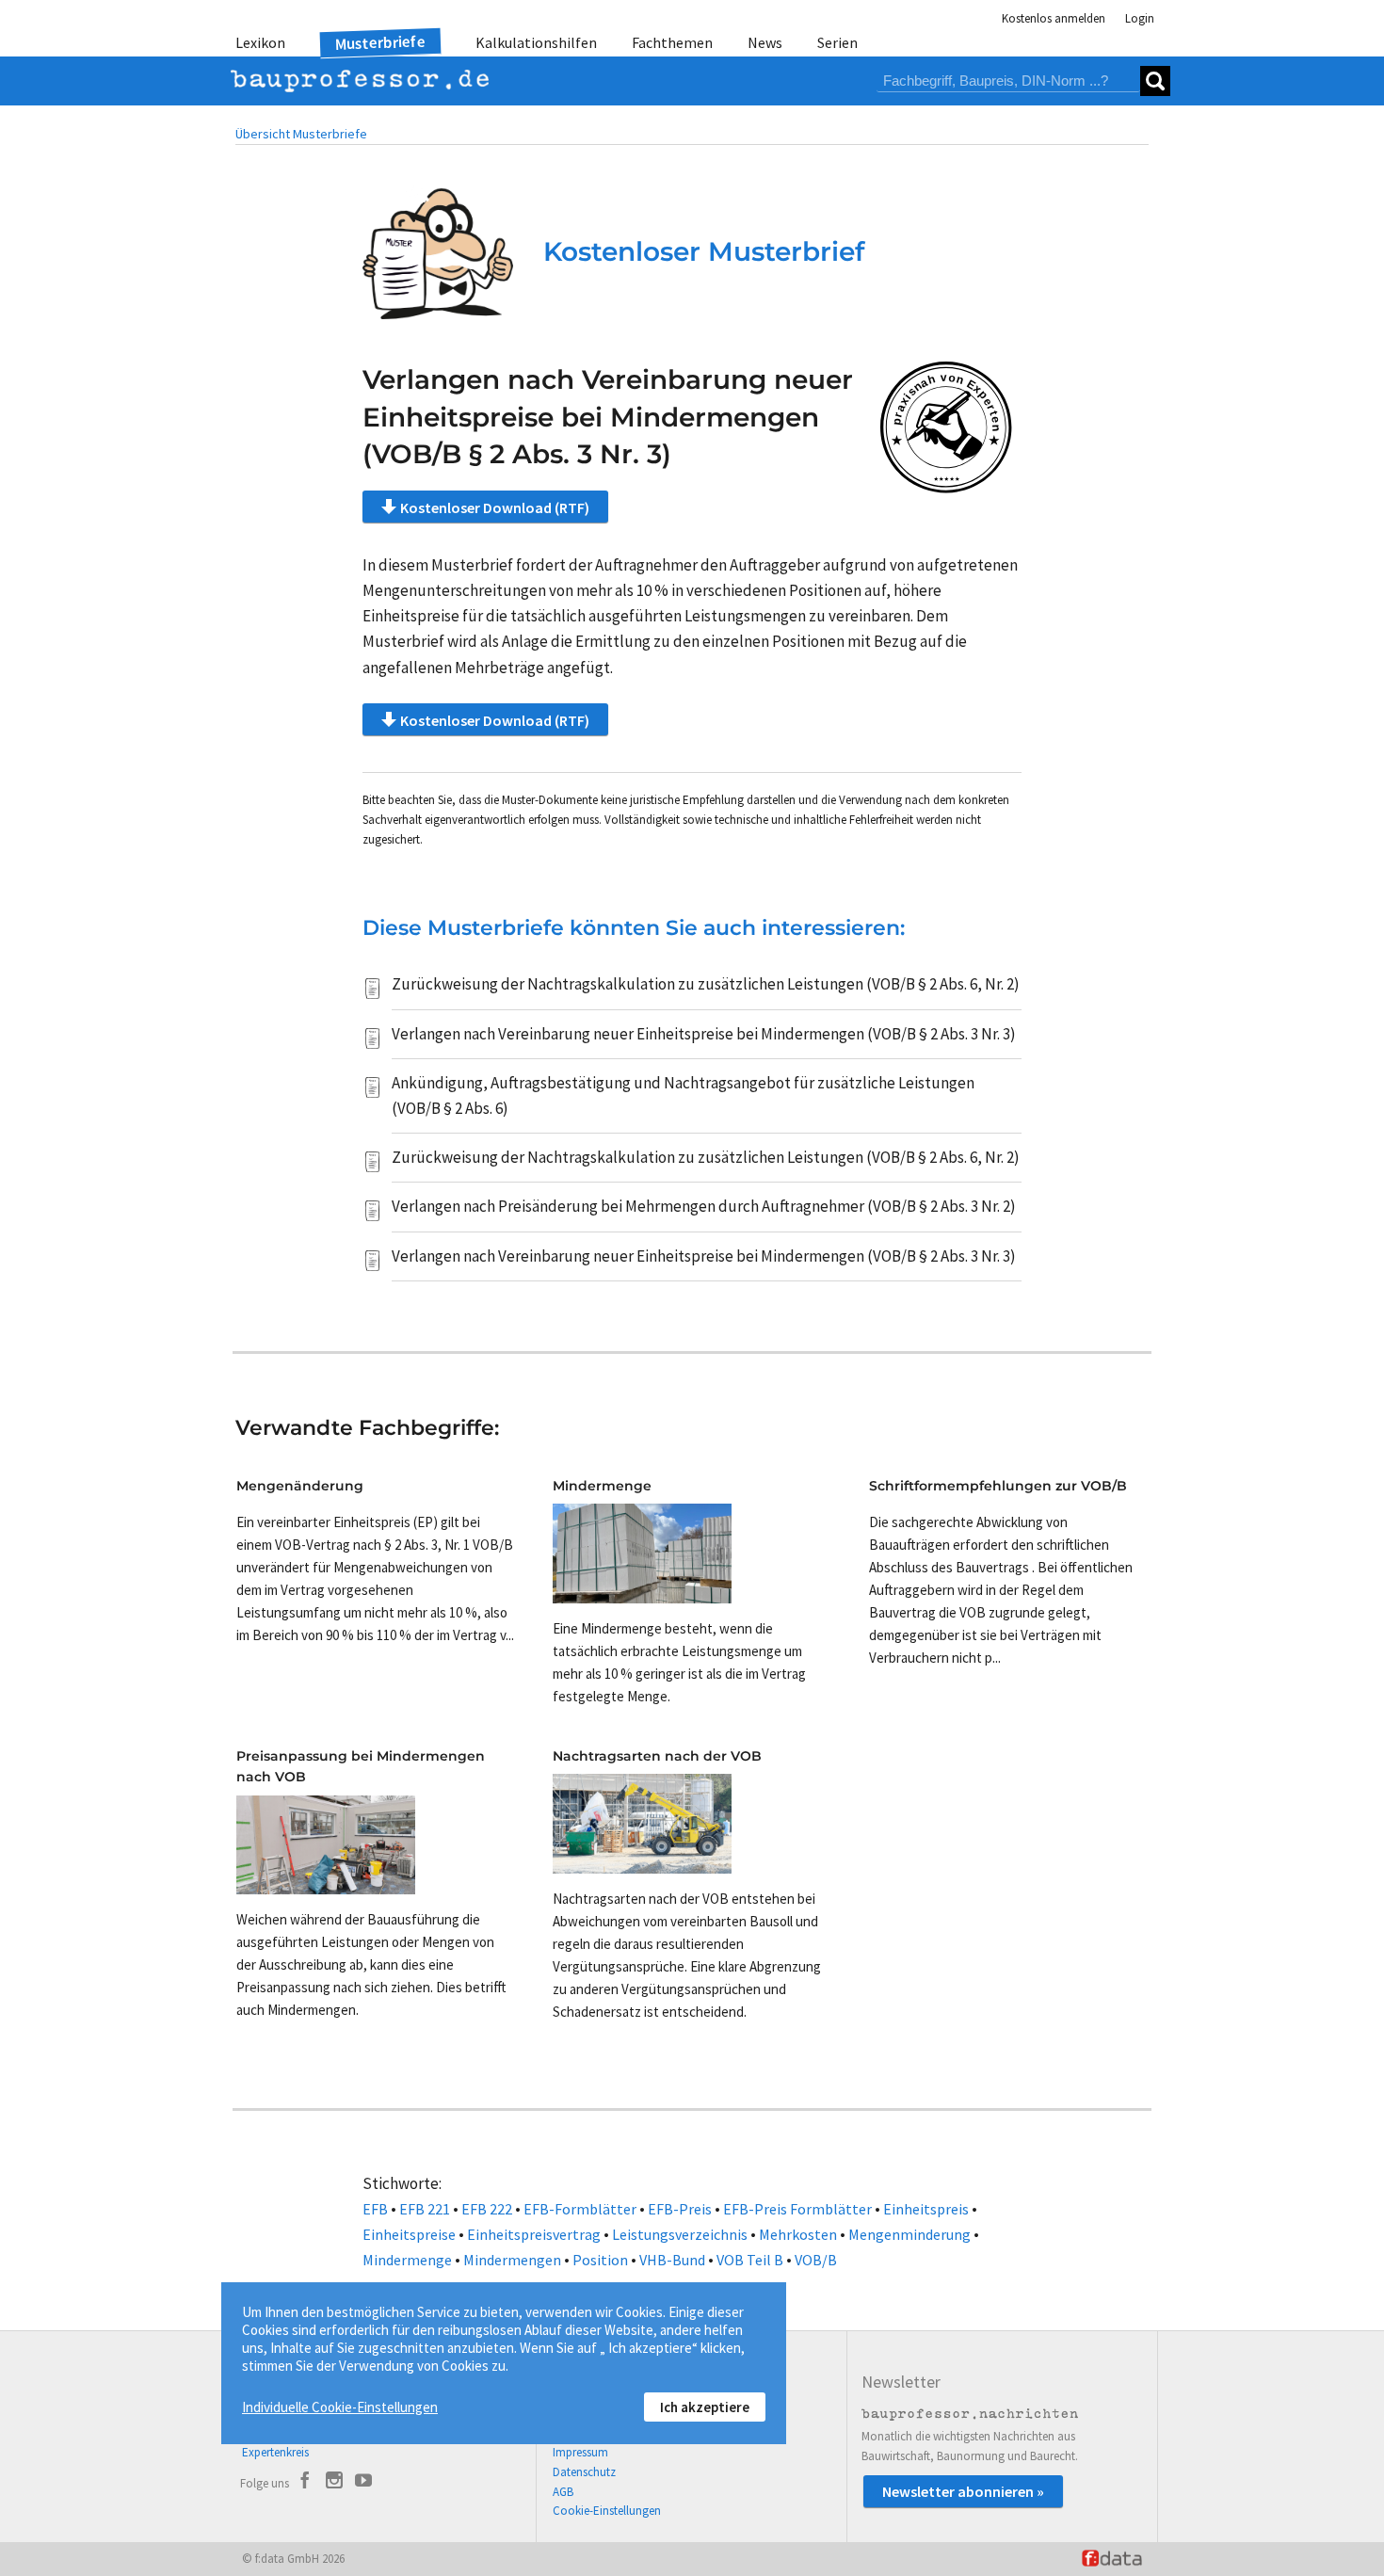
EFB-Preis (680, 2209)
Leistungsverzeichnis (680, 2234)
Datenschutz (584, 2472)
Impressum (580, 2452)
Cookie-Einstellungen (607, 2511)
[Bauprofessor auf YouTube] (363, 2483)
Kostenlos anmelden (1054, 18)
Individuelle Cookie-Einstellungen (340, 2407)
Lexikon (260, 42)
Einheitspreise (409, 2234)
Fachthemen (672, 42)
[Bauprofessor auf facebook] (305, 2483)
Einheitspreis (926, 2209)
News (765, 42)
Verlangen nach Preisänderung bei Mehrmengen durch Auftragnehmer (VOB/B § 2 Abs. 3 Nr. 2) (704, 1206)
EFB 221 (425, 2209)
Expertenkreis (275, 2452)
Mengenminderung (909, 2234)
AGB (563, 2492)
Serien (837, 42)
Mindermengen (512, 2260)
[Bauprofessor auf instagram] (334, 2483)
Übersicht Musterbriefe (301, 134)
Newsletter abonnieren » (963, 2491)
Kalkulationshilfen (536, 42)
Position (600, 2260)
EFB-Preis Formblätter (797, 2209)
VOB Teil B (750, 2260)
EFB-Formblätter (580, 2209)
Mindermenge (407, 2260)
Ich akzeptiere (705, 2407)
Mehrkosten (798, 2234)
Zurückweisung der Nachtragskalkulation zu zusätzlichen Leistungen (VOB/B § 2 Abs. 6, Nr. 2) (706, 984)
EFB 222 (487, 2209)
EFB (375, 2209)
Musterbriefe (381, 43)
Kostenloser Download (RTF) (495, 507)
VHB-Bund (672, 2260)
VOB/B (816, 2260)
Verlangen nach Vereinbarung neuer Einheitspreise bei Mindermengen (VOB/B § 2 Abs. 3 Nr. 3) (704, 1034)
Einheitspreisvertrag (534, 2234)
